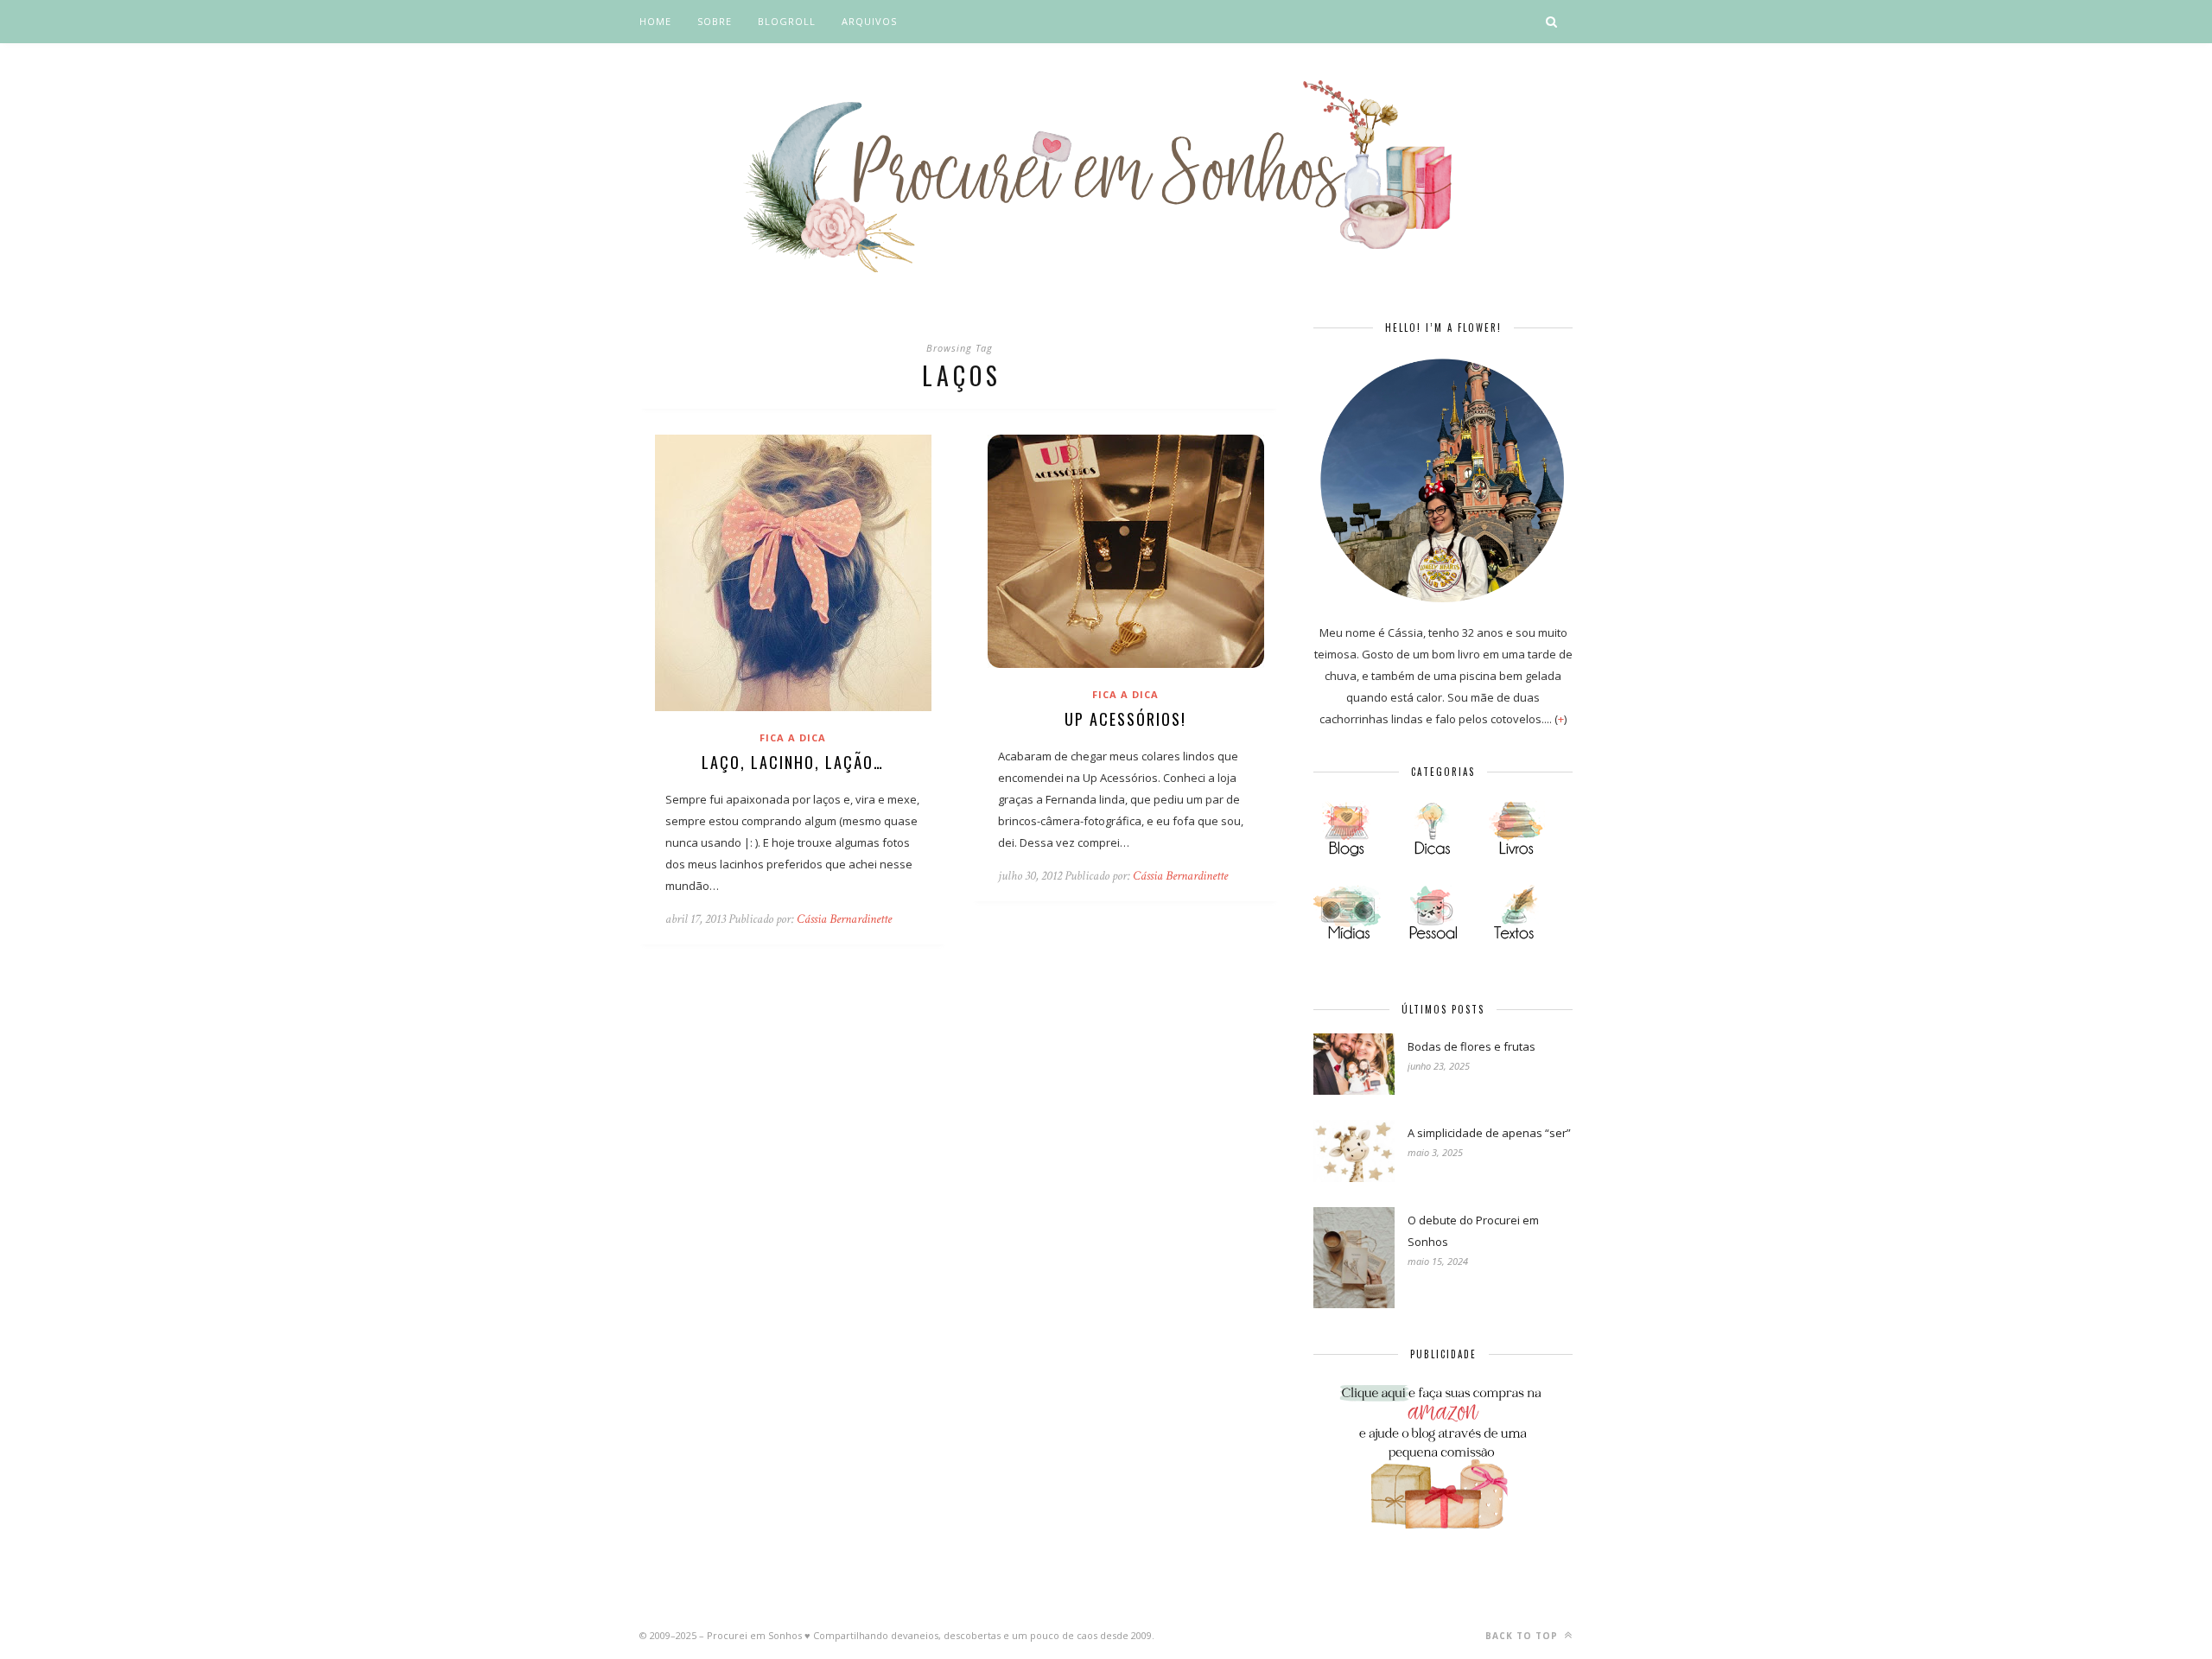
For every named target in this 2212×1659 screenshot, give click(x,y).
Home (655, 21)
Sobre (715, 21)
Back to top (1523, 1636)
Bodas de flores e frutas (1471, 1046)
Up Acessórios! (1125, 719)
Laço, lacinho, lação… (793, 762)
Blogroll (787, 21)
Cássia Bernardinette (844, 919)
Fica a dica (793, 737)
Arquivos (869, 21)
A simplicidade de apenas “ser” (1489, 1133)
